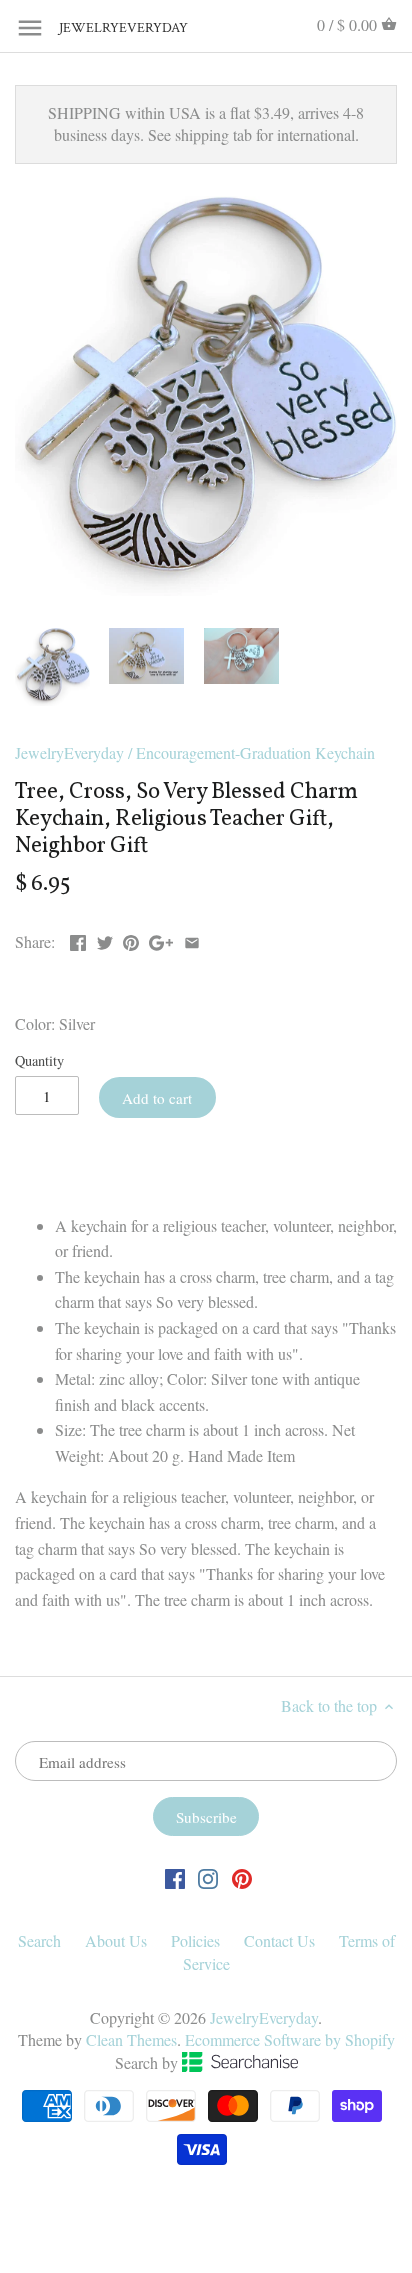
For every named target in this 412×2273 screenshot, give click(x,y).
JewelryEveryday (109, 28)
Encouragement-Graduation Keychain (255, 752)
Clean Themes (131, 2039)
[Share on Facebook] (78, 939)
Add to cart (157, 1098)
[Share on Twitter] (105, 939)
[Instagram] (208, 1876)
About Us (116, 1940)
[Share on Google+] (161, 939)
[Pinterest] (242, 1876)
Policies (195, 1940)
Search (39, 1940)
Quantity (39, 1060)
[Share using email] (192, 939)
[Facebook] (175, 1876)
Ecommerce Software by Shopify (290, 2039)
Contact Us (279, 1940)
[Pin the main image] (131, 939)
